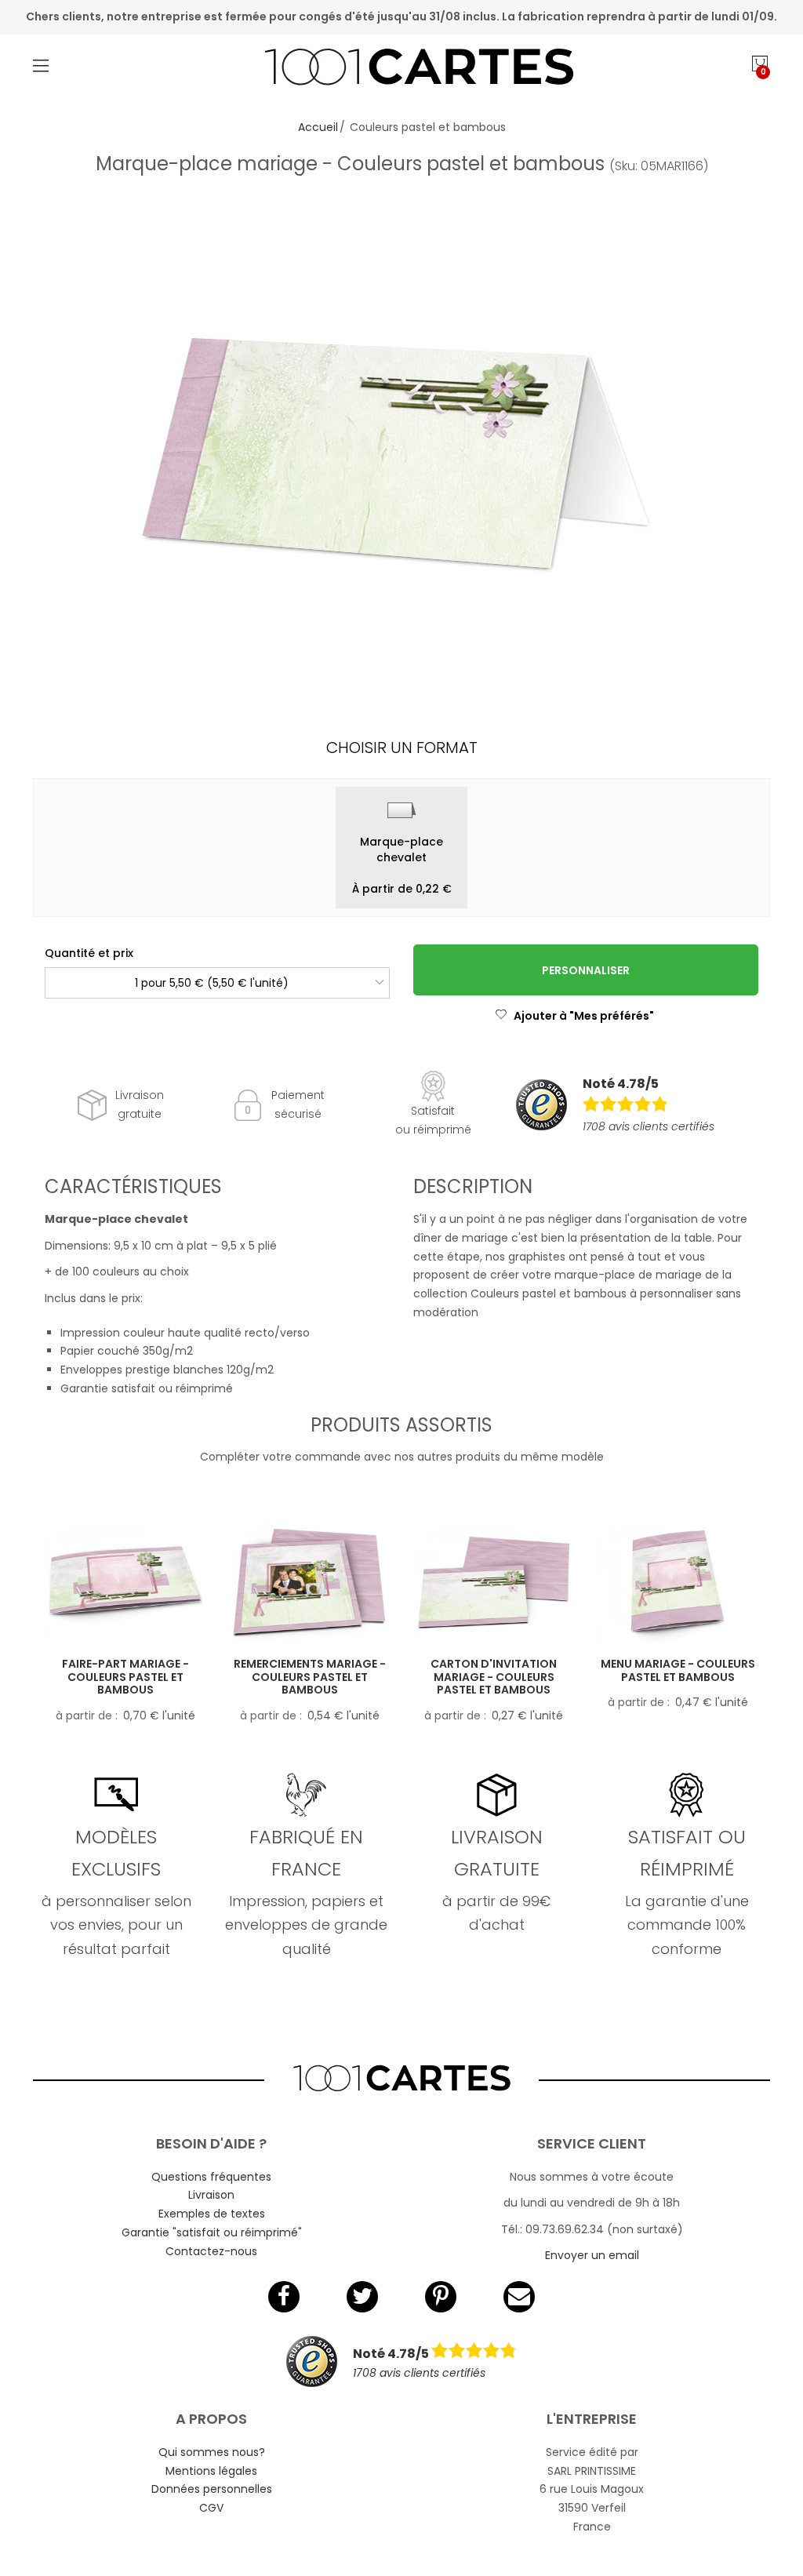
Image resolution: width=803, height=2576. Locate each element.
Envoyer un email (592, 2255)
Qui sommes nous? (212, 2452)
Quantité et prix (89, 953)
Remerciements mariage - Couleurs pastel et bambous (310, 1677)
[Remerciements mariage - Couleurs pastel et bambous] (309, 1582)
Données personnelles (212, 2489)
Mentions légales (211, 2471)
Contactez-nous (211, 2251)
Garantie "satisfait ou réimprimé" (212, 2232)
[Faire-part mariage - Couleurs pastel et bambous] (125, 1582)
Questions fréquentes (211, 2177)
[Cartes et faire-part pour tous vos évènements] (402, 69)
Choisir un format (402, 748)
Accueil (318, 127)
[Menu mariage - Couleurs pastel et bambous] (678, 1582)
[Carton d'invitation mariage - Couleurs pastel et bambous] (494, 1582)
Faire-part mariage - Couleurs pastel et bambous (125, 1677)
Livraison (211, 2195)
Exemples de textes (212, 2214)
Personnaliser (586, 970)
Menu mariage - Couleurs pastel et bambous (678, 1670)
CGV (211, 2508)
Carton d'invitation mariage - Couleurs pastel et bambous (494, 1677)
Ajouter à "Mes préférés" (584, 1016)
